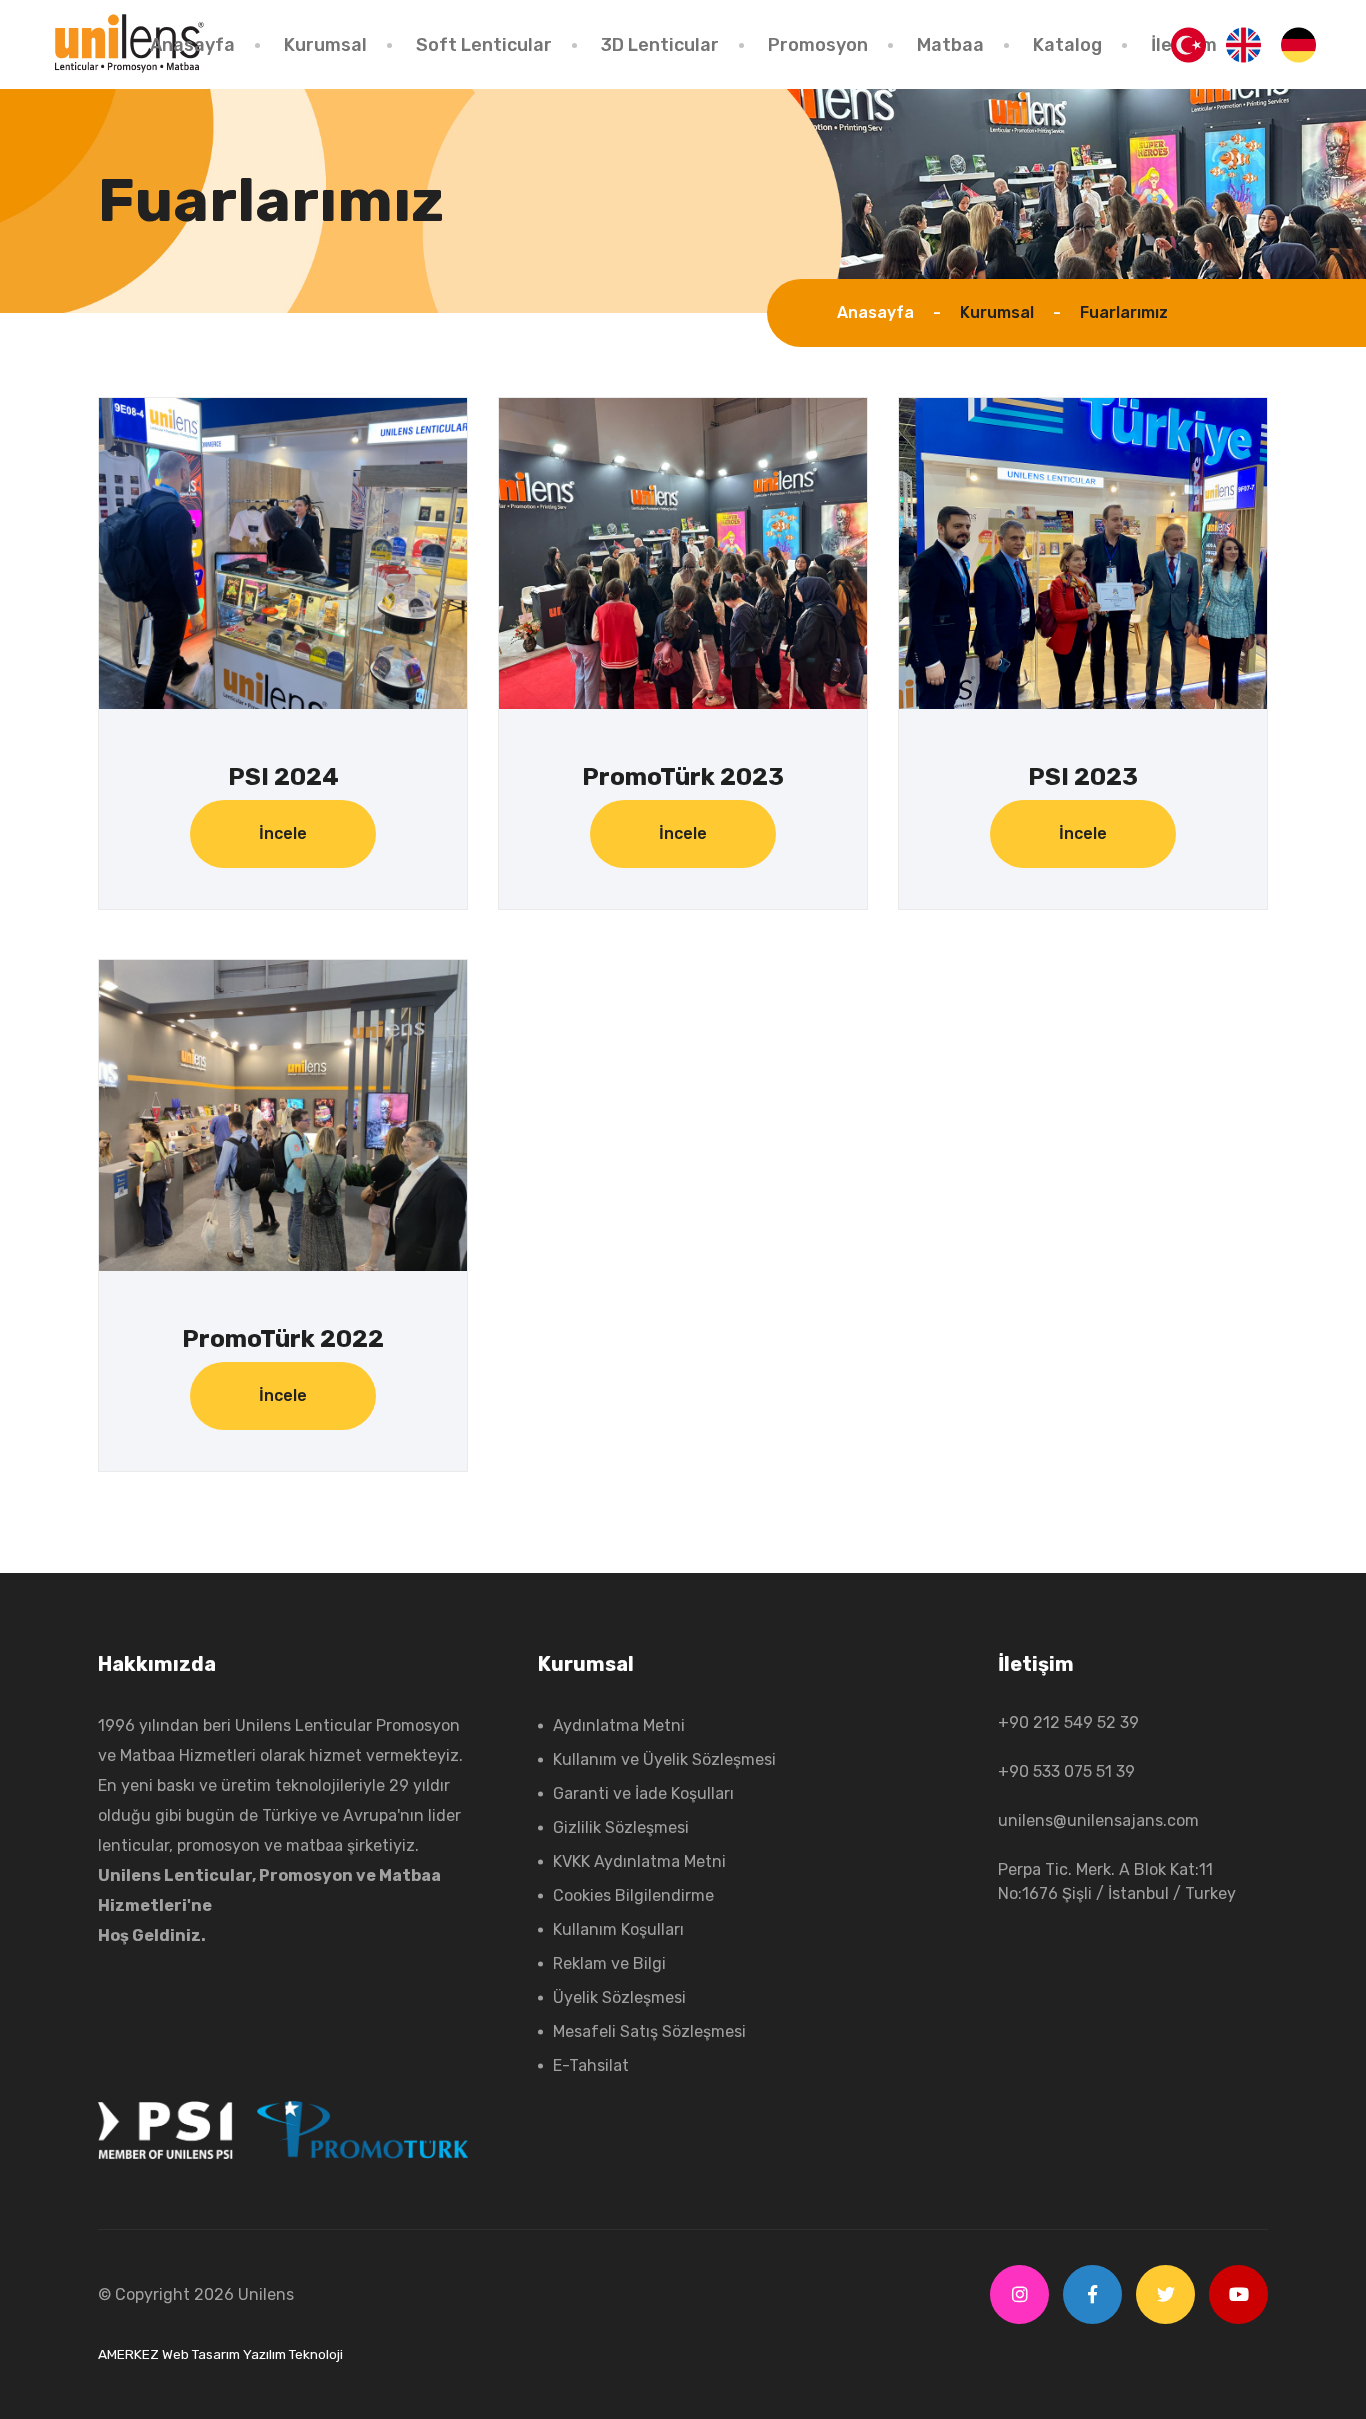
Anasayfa (192, 45)
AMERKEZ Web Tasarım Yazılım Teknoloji (220, 2354)
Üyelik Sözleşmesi (619, 1997)
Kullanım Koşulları (618, 1929)
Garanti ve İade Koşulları (643, 1793)
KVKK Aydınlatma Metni (639, 1861)
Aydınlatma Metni (619, 1725)
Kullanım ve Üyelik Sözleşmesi (664, 1759)
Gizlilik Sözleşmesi (621, 1827)
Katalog (1067, 45)
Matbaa (950, 45)
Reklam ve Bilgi (609, 1963)
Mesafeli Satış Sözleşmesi (649, 2031)
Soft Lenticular (484, 45)
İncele (283, 833)
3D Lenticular (660, 45)
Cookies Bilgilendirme (633, 1895)
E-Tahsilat (591, 2065)
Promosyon (818, 45)
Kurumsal (325, 45)
